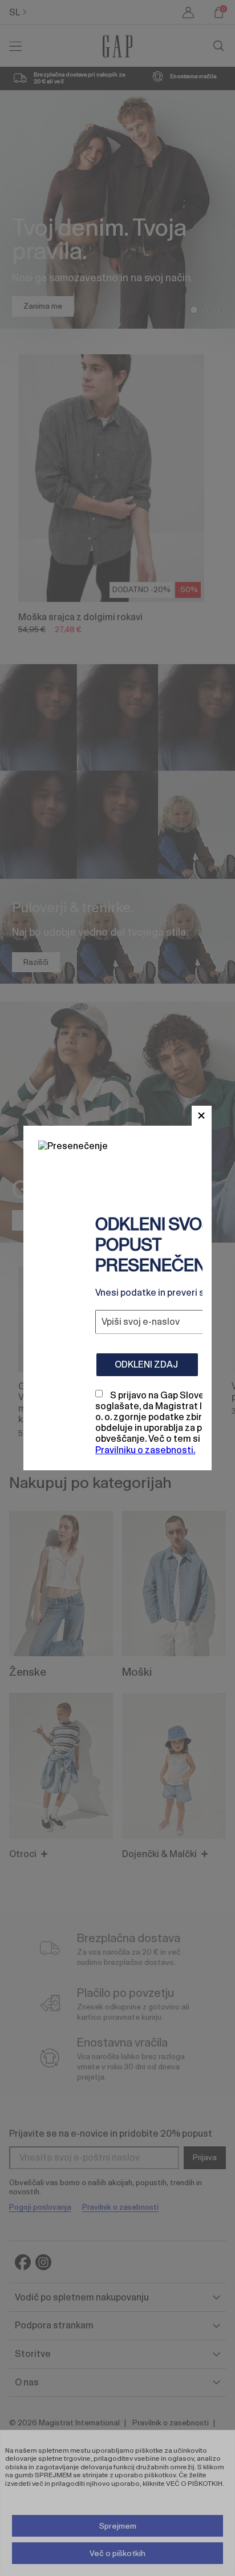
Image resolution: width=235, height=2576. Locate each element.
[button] (202, 1116)
